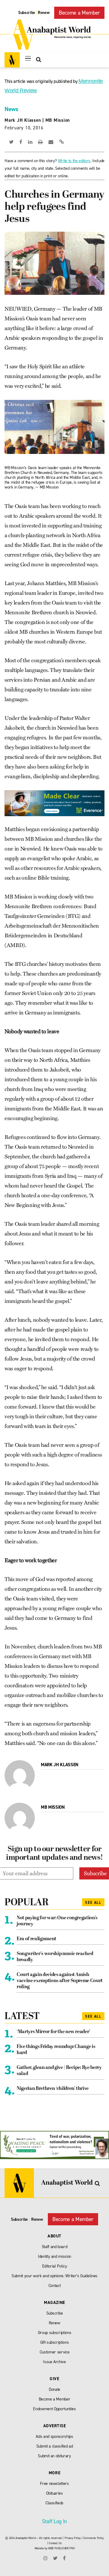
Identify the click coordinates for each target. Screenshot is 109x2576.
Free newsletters (54, 2484)
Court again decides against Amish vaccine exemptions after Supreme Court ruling (60, 1981)
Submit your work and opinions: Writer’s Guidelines (54, 2276)
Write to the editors (74, 161)
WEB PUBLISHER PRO (61, 2548)
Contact (55, 2286)
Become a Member (79, 13)
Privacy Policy (73, 2538)
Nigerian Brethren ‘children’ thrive (53, 2089)
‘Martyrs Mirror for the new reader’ (53, 2032)
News (11, 109)
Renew (44, 13)
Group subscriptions (55, 2333)
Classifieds (54, 2503)
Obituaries (54, 2493)
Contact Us (55, 2543)
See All (93, 1903)
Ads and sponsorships (54, 2436)
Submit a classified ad (55, 2446)
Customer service (55, 2352)
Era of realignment (36, 1939)
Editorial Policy (55, 2266)
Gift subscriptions (55, 2342)
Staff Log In (54, 2521)
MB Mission (58, 120)
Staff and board (55, 2247)
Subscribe (27, 13)
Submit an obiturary (54, 2456)
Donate (54, 2389)
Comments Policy (94, 2538)
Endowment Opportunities (54, 2409)
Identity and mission (54, 2256)
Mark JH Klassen (23, 120)
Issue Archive (54, 2362)
